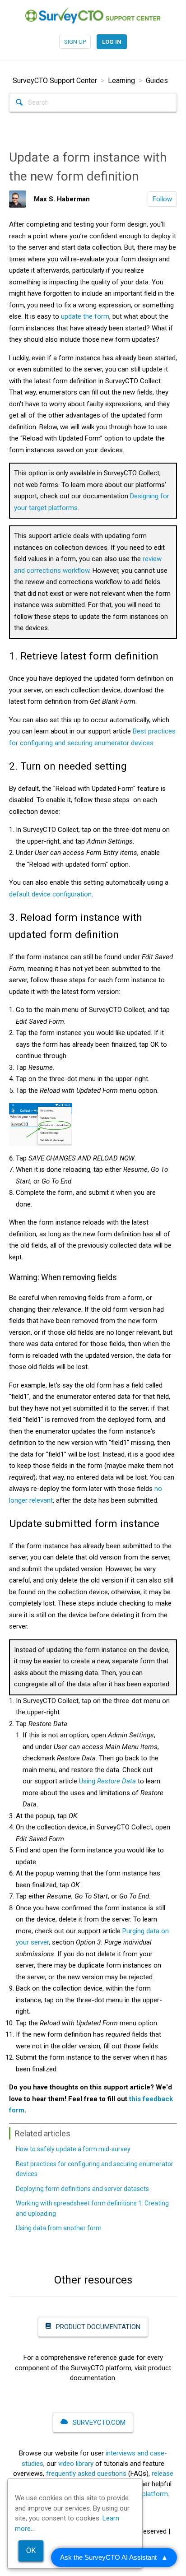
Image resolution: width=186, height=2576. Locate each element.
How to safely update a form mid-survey (73, 2149)
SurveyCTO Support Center (55, 81)
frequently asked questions (86, 2474)
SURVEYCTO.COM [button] (98, 2423)
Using (107, 1781)
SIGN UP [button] (75, 42)
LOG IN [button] (112, 42)
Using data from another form (59, 2228)
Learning (121, 81)
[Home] (93, 15)
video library (76, 2464)
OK (31, 2550)
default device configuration (50, 894)
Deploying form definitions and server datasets (82, 2189)
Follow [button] (162, 199)
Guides (157, 81)
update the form (85, 316)
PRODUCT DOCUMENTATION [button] (97, 2327)
